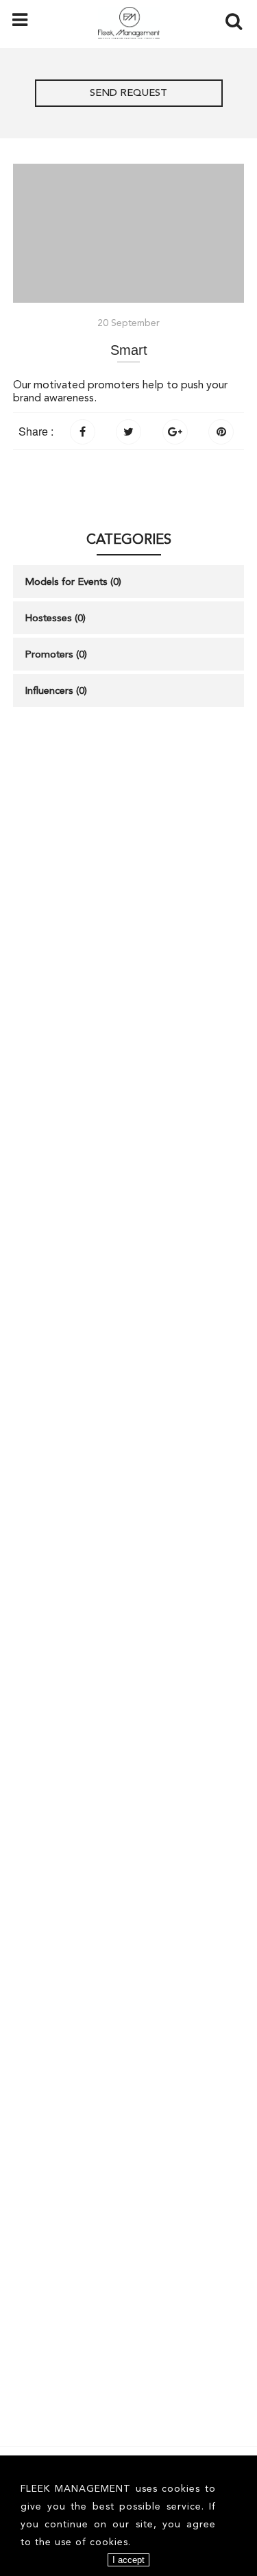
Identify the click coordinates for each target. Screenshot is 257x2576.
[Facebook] (83, 430)
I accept (128, 2560)
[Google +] (175, 430)
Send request (128, 93)
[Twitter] (128, 430)
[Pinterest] (221, 430)
